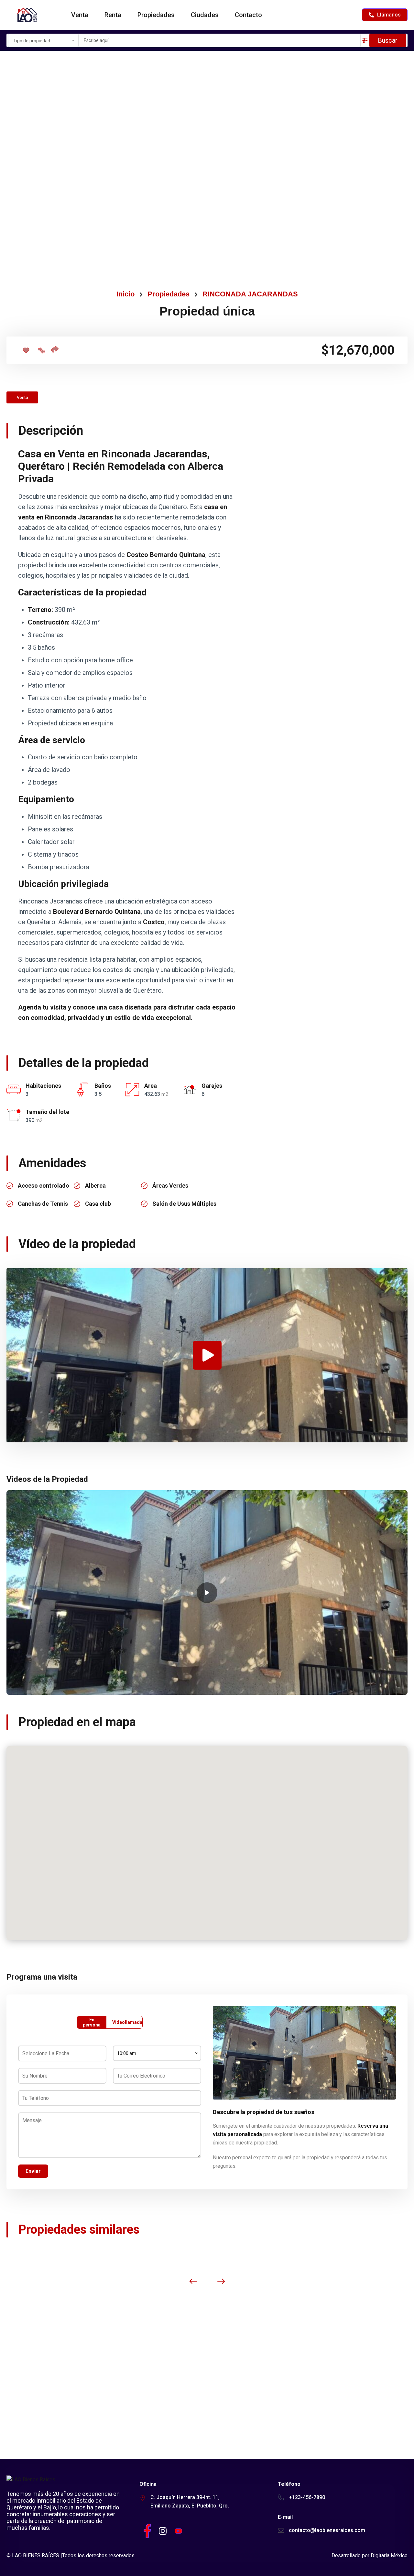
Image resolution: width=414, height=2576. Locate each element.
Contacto (248, 15)
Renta (113, 15)
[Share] (55, 349)
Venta (80, 15)
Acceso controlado (44, 1186)
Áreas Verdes (170, 1186)
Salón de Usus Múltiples (184, 1204)
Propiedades (156, 15)
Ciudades (205, 15)
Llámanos (389, 15)
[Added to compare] (41, 350)
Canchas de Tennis (43, 1204)
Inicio (125, 294)
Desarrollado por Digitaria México (370, 2555)
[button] (207, 1834)
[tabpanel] (207, 1592)
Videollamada (127, 2022)
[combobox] (43, 40)
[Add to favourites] (26, 350)
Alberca (95, 1186)
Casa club (98, 1204)
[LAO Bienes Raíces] (27, 15)
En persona (92, 2022)
